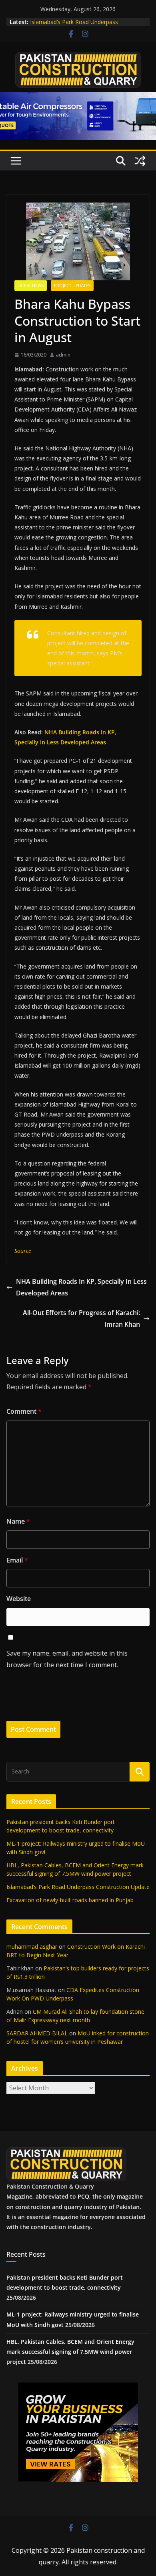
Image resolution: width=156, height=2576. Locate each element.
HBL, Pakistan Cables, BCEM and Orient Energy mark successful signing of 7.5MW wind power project (70, 2352)
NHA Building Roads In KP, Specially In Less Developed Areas (81, 1287)
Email (17, 1560)
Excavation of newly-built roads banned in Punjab (70, 1900)
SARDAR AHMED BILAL (37, 2033)
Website (19, 1599)
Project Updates (72, 286)
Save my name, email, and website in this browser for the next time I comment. (67, 1659)
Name (18, 1521)
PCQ (83, 2196)
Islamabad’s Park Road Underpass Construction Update (74, 26)
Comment (24, 1411)
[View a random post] (140, 161)
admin (63, 355)
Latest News (31, 286)
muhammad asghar (32, 1947)
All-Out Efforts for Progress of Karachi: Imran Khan (81, 1318)
